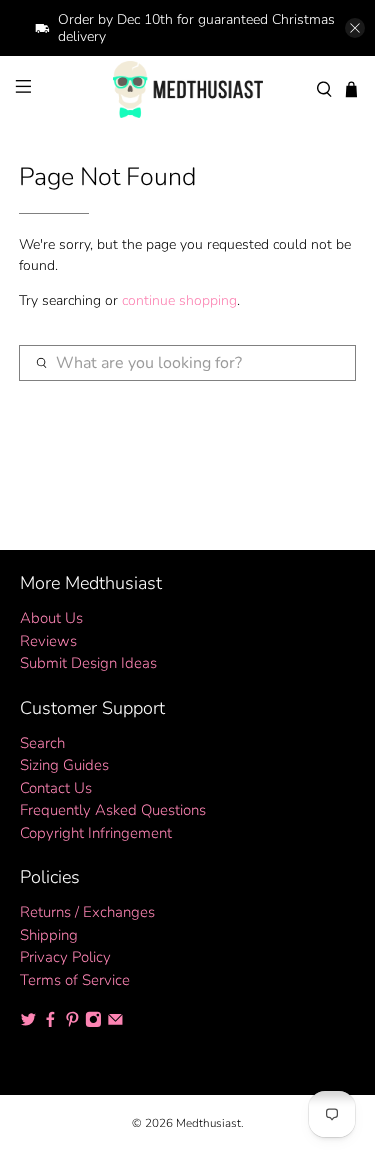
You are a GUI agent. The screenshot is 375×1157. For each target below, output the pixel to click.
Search (42, 743)
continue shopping (179, 300)
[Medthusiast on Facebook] (50, 1023)
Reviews (48, 641)
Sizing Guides (64, 765)
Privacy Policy (65, 957)
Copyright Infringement (96, 833)
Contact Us (56, 788)
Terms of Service (75, 980)
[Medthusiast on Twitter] (28, 1023)
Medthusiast (208, 1123)
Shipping (49, 935)
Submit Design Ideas (88, 663)
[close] (355, 28)
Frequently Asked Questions (113, 810)
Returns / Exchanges (87, 912)
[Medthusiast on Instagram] (93, 1023)
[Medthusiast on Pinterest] (72, 1023)
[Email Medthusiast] (115, 1023)
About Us (51, 618)
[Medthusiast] (188, 89)
